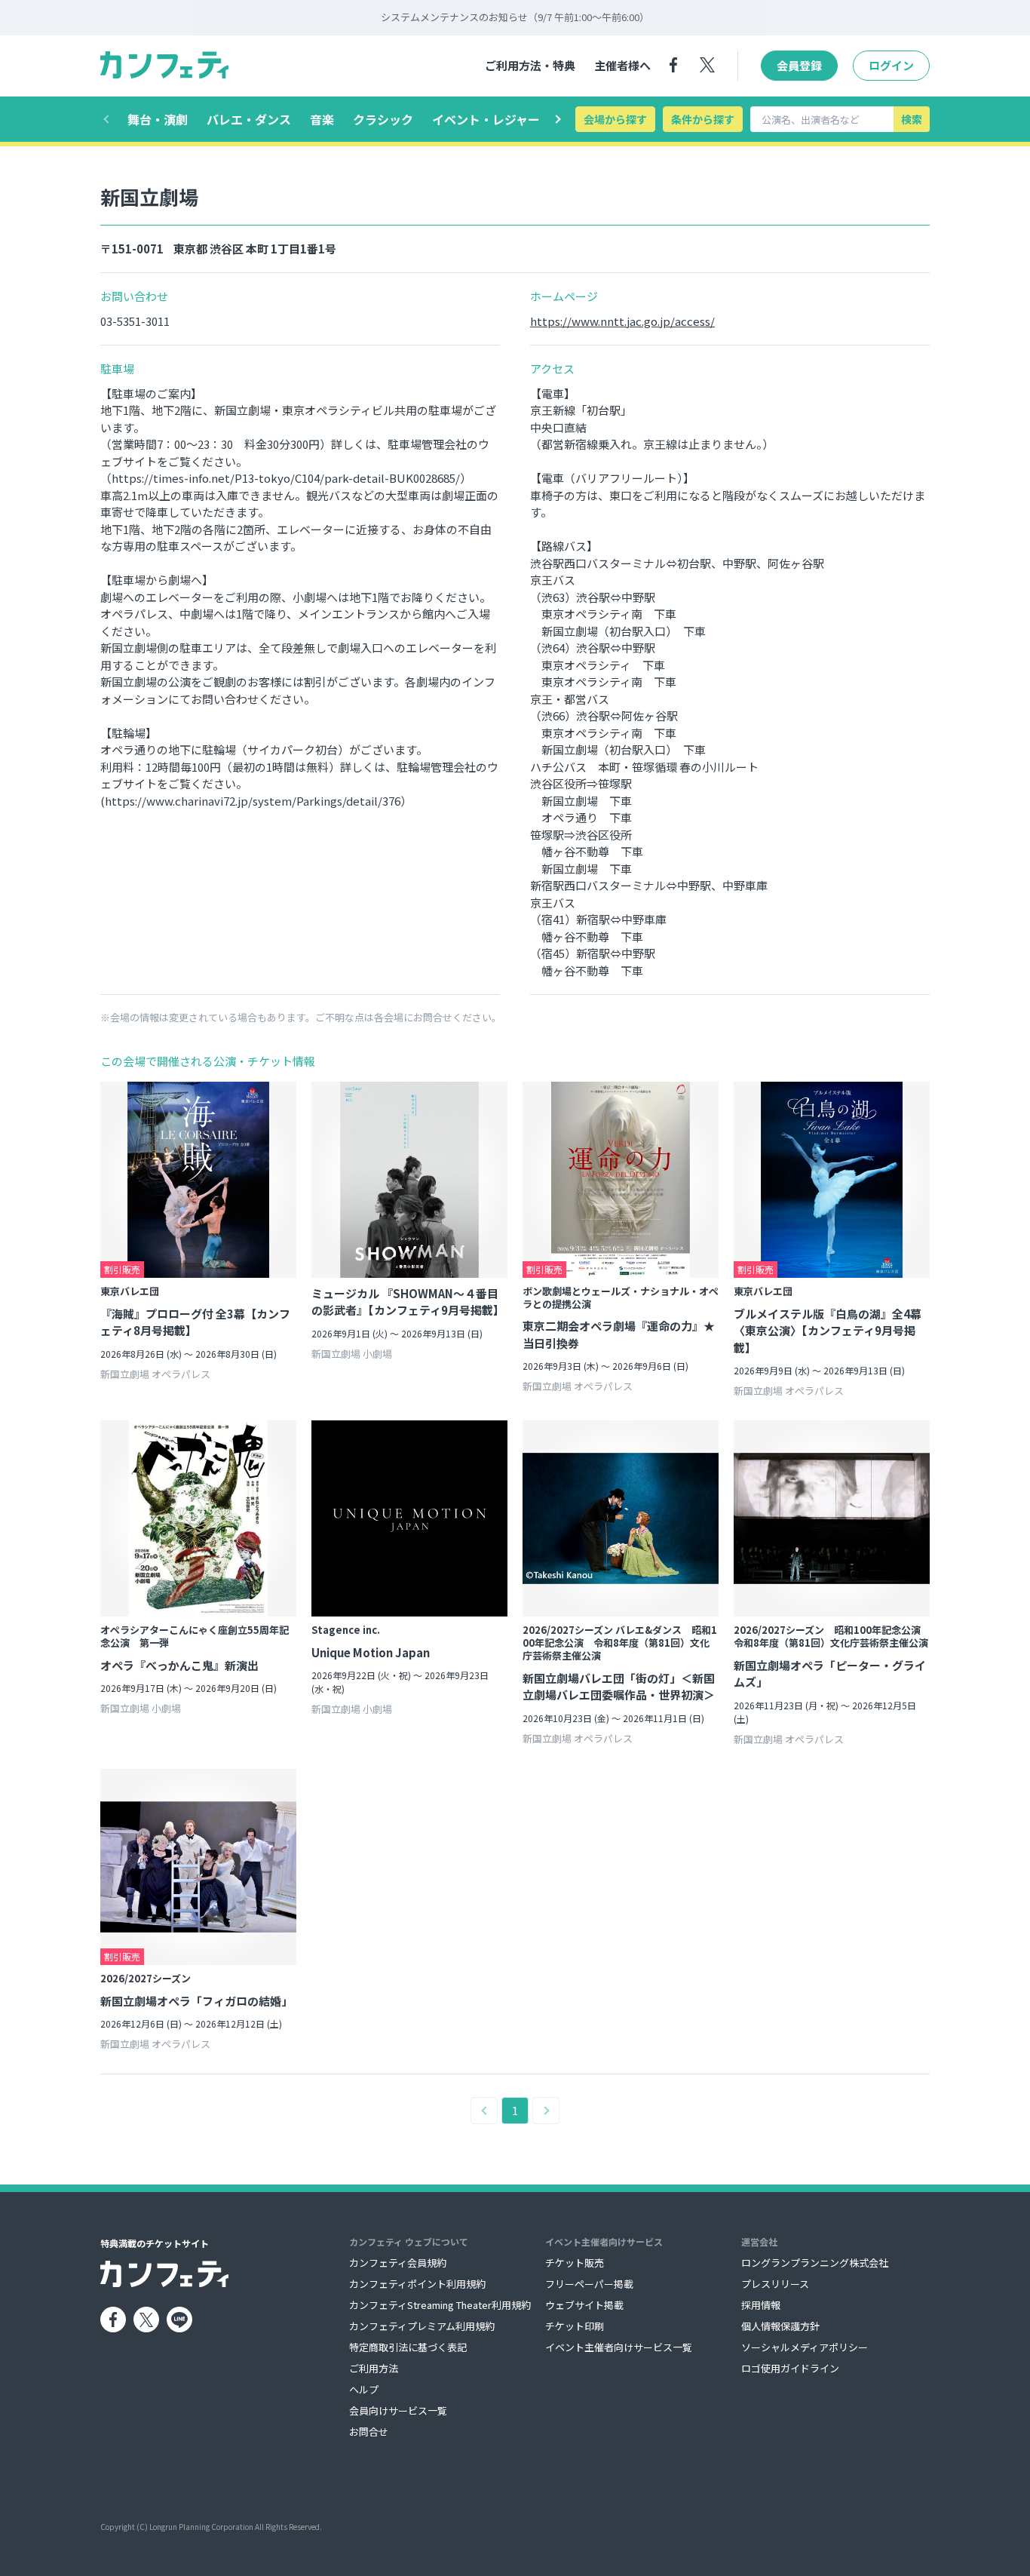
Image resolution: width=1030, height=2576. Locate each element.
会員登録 (799, 65)
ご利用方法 (374, 2368)
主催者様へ (622, 65)
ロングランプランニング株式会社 (815, 2263)
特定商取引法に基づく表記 (408, 2347)
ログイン (891, 65)
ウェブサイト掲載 (584, 2305)
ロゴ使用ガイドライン (790, 2368)
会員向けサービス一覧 (398, 2410)
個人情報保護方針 (780, 2326)
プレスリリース (775, 2284)
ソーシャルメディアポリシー (805, 2347)
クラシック (383, 119)
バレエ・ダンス (249, 119)
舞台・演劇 (158, 119)
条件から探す (703, 119)
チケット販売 (575, 2263)
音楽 (322, 119)
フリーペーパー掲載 (589, 2284)
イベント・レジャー (486, 119)
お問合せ (369, 2432)
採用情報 (761, 2305)
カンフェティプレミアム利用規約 (422, 2326)
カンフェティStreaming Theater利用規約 (440, 2305)
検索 (912, 119)
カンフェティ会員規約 (398, 2263)
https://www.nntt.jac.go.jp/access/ (622, 321)
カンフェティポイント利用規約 (417, 2284)
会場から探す (615, 119)
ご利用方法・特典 (530, 65)
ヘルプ (364, 2389)
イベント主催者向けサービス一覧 (619, 2347)
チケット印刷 (575, 2326)
